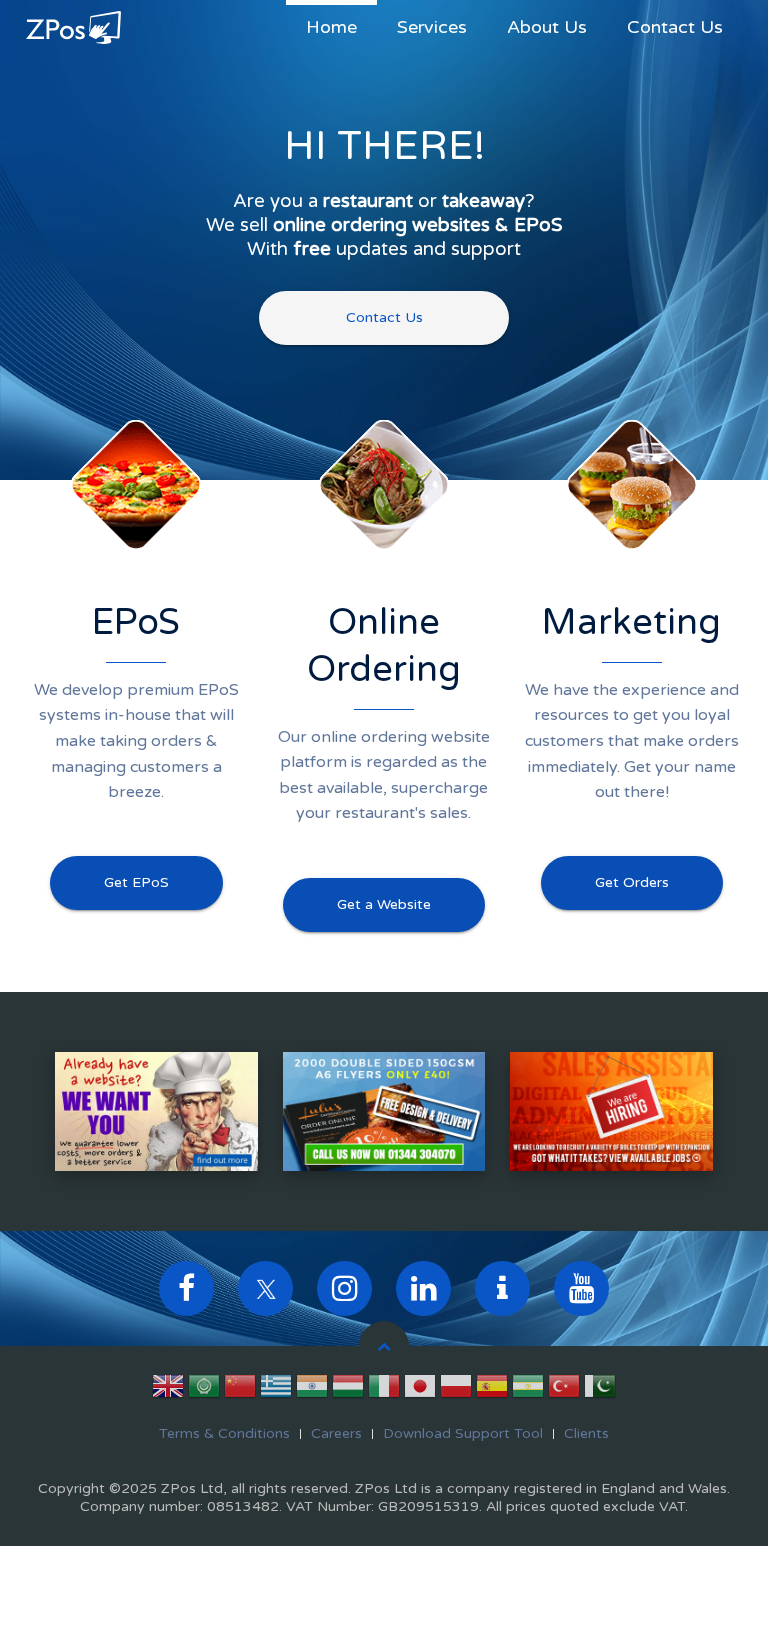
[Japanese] (420, 1390)
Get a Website (384, 904)
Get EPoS (136, 882)
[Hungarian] (348, 1390)
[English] (168, 1390)
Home (331, 27)
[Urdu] (600, 1390)
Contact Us (675, 27)
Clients (586, 1433)
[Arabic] (204, 1390)
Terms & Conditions (224, 1433)
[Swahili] (528, 1390)
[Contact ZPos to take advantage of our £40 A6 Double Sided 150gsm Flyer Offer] (384, 1111)
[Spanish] (492, 1390)
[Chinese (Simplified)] (240, 1390)
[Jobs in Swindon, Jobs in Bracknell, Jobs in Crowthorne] (611, 1111)
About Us (547, 27)
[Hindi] (312, 1390)
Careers (336, 1433)
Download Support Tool (463, 1433)
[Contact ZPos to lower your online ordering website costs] (156, 1111)
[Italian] (384, 1390)
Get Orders (632, 882)
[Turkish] (564, 1390)
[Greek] (276, 1390)
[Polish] (456, 1390)
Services (432, 27)
